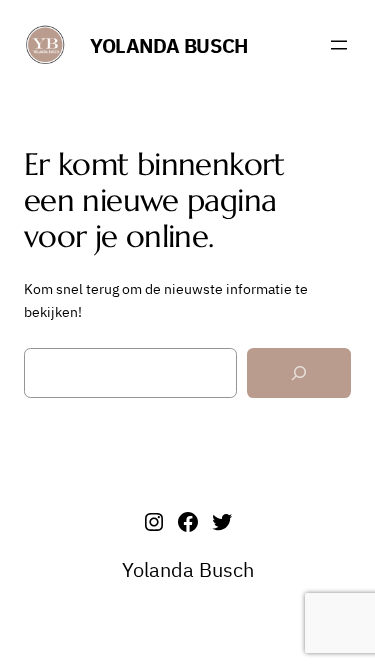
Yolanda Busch (169, 45)
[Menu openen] (339, 45)
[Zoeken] (299, 373)
